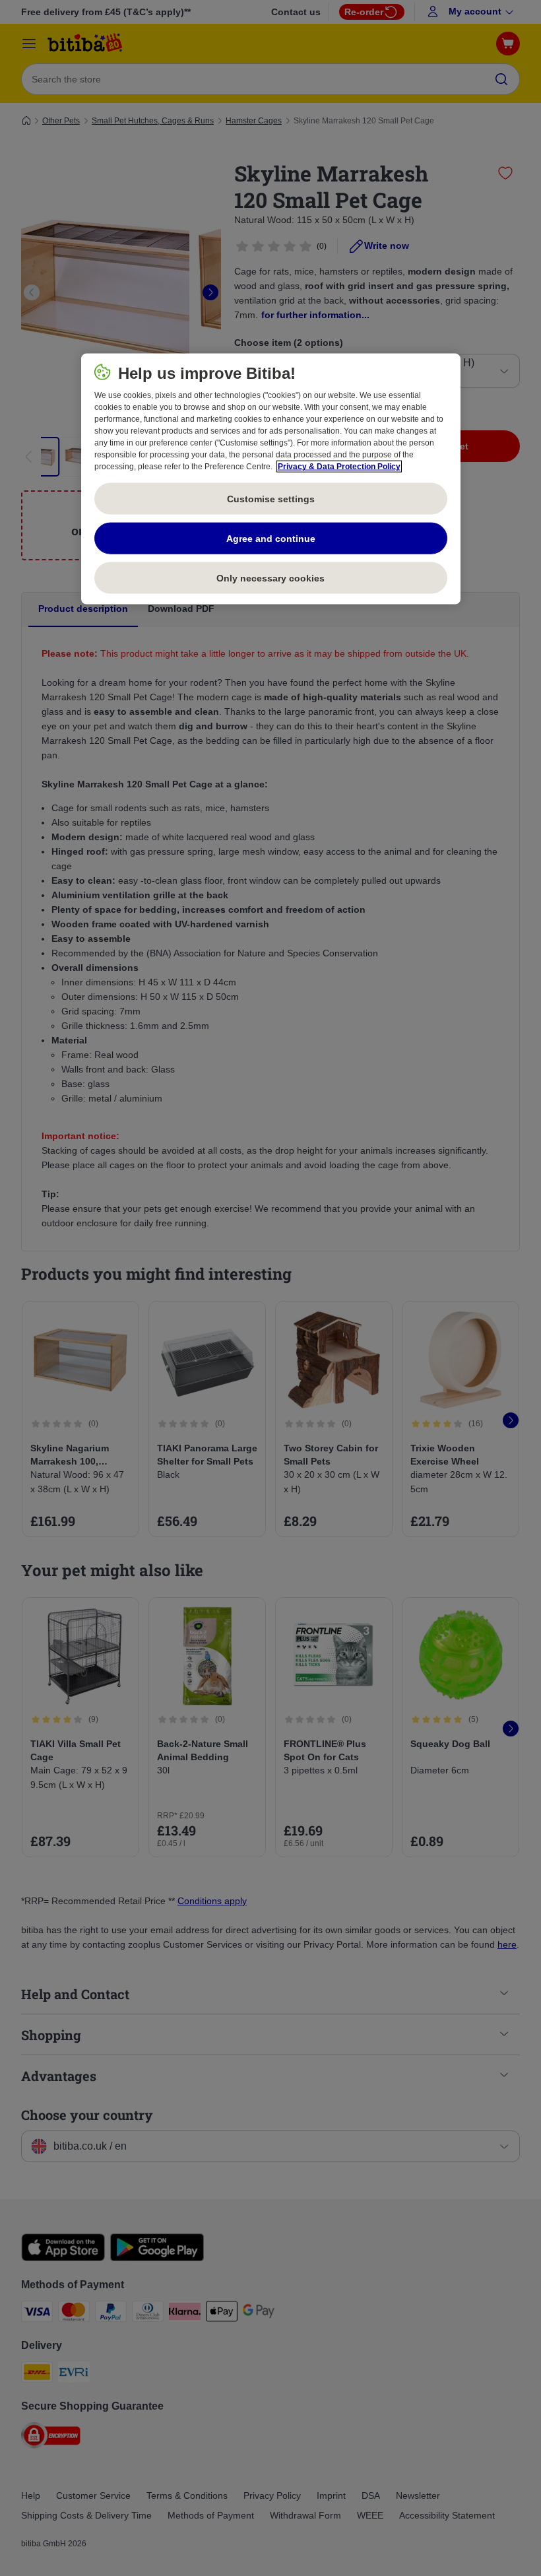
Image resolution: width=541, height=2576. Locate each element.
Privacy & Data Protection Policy (339, 467)
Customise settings (271, 498)
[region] (271, 479)
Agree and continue (271, 538)
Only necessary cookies (270, 578)
